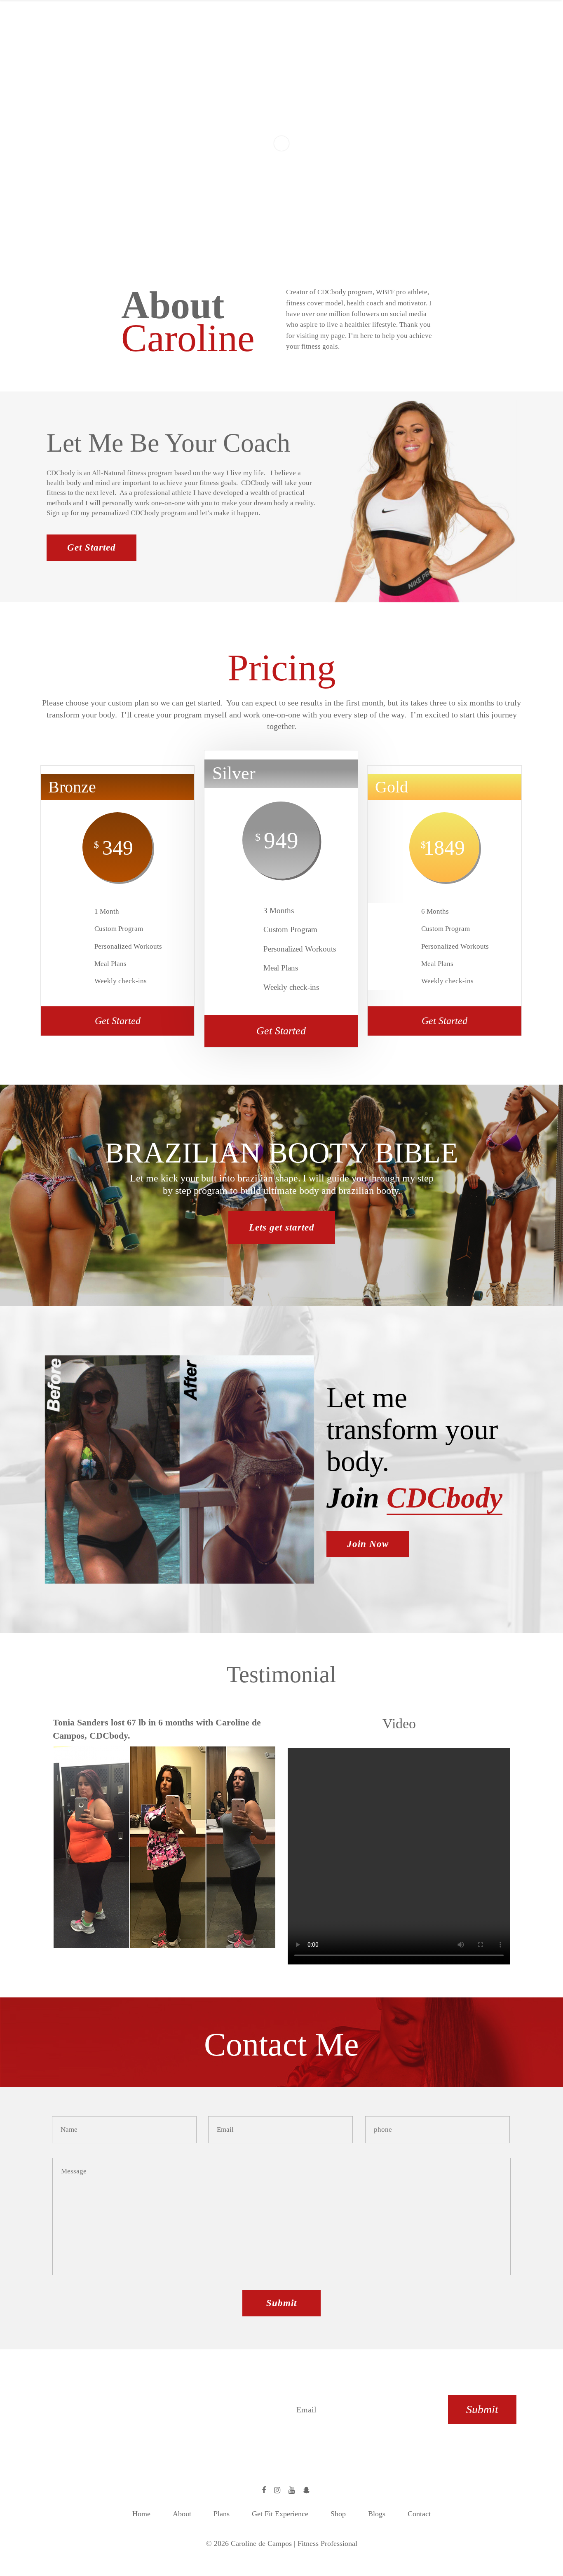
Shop (338, 2514)
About (182, 2514)
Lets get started (282, 1227)
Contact (419, 2514)
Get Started (91, 547)
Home (141, 2514)
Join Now (368, 1544)
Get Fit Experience (280, 2514)
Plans (222, 2514)
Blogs (377, 2514)
